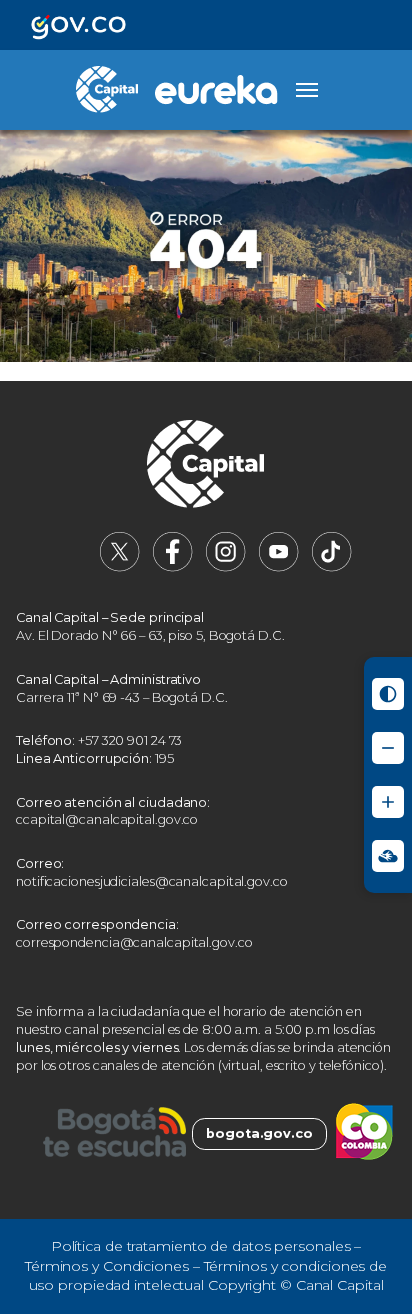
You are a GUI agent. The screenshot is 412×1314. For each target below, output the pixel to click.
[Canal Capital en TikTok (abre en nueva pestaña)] (332, 567)
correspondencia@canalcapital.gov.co (134, 942)
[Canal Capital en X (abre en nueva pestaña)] (120, 567)
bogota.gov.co (259, 1133)
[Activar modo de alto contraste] (388, 694)
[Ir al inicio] (206, 466)
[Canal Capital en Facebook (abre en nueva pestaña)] (173, 567)
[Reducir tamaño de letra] (388, 748)
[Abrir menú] (307, 90)
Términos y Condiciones (107, 1266)
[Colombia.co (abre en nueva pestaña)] (364, 1134)
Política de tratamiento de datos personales (201, 1246)
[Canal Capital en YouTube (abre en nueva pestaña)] (279, 567)
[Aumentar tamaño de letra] (388, 802)
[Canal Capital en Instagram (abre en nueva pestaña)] (226, 567)
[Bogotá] (114, 1134)
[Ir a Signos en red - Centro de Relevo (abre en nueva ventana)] (388, 856)
